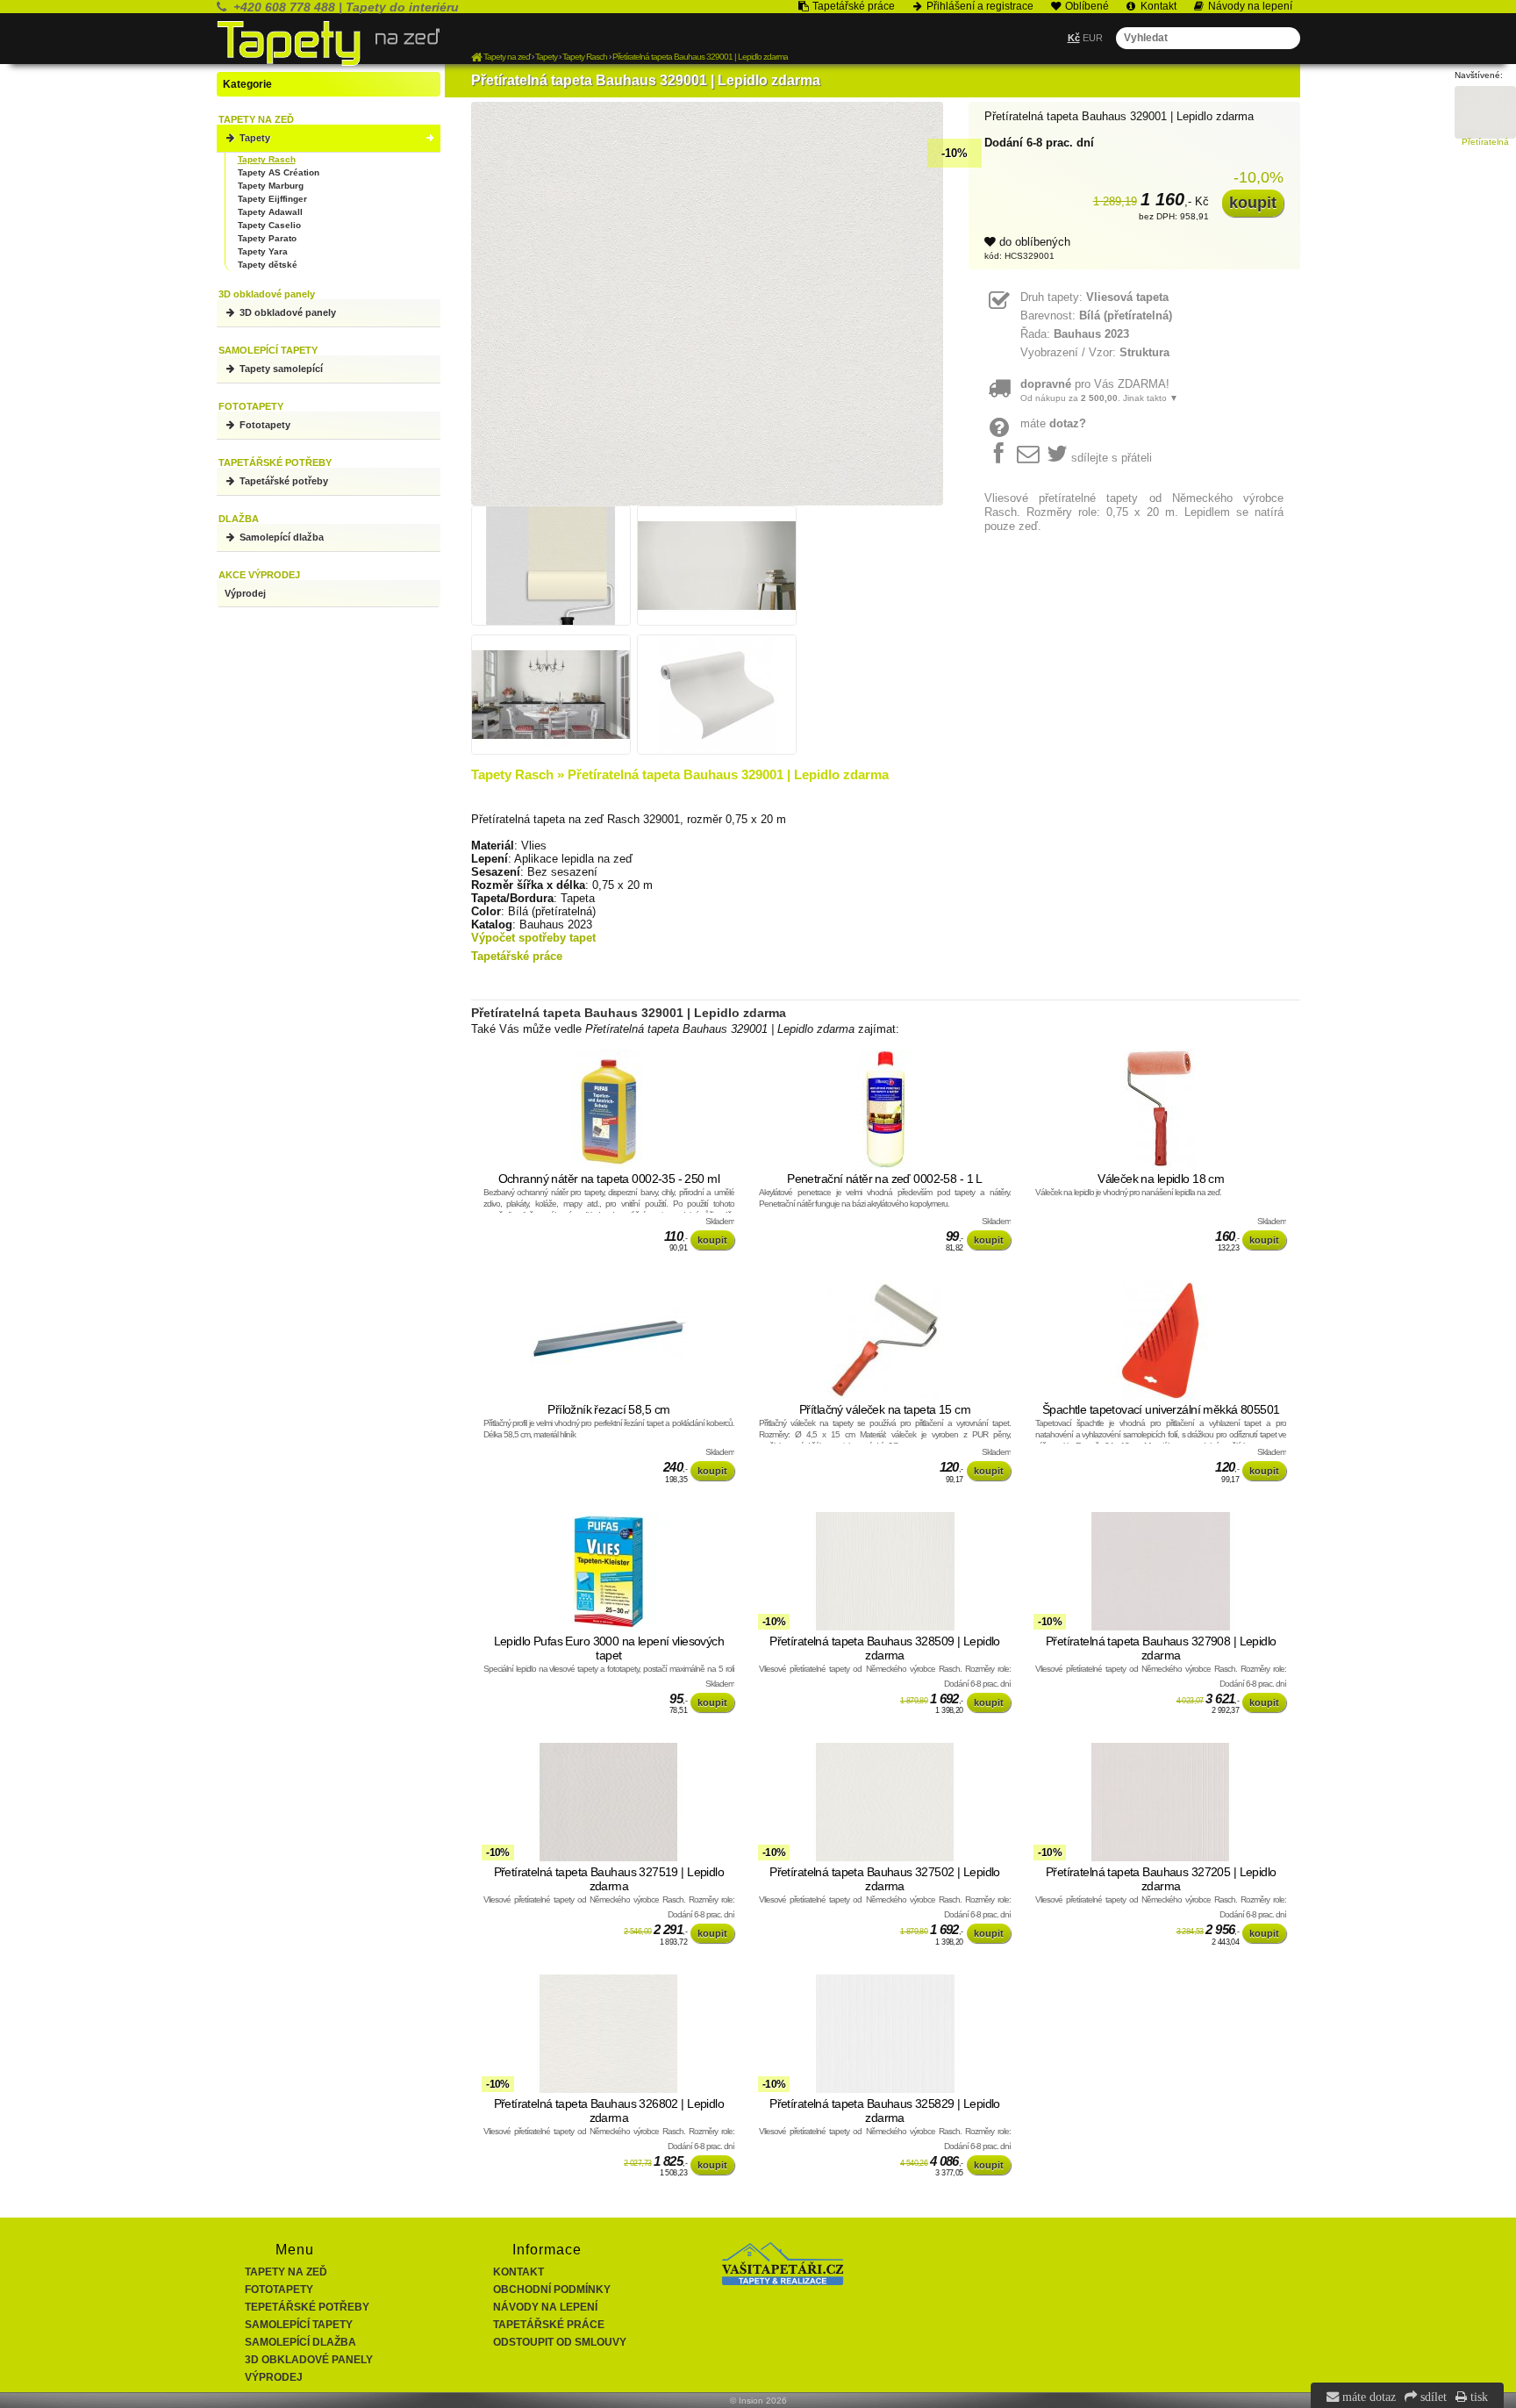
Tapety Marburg (271, 186)
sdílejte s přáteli (1112, 458)
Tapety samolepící (280, 369)
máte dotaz (1367, 2397)
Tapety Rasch (267, 159)
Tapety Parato (267, 238)
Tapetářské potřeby (282, 481)
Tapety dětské (268, 265)
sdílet (1432, 2397)
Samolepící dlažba (280, 537)
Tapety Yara (263, 251)
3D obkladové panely (286, 312)
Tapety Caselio (269, 225)
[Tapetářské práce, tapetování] (783, 2282)
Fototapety (264, 425)
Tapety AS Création (279, 172)
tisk (1477, 2397)
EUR (1093, 38)
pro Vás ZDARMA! (1099, 390)
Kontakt (518, 2272)
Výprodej (245, 593)
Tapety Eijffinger (272, 199)
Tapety (254, 138)
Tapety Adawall (270, 212)
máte (1053, 423)
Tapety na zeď (286, 2272)
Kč (1074, 38)
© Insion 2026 (758, 2401)
